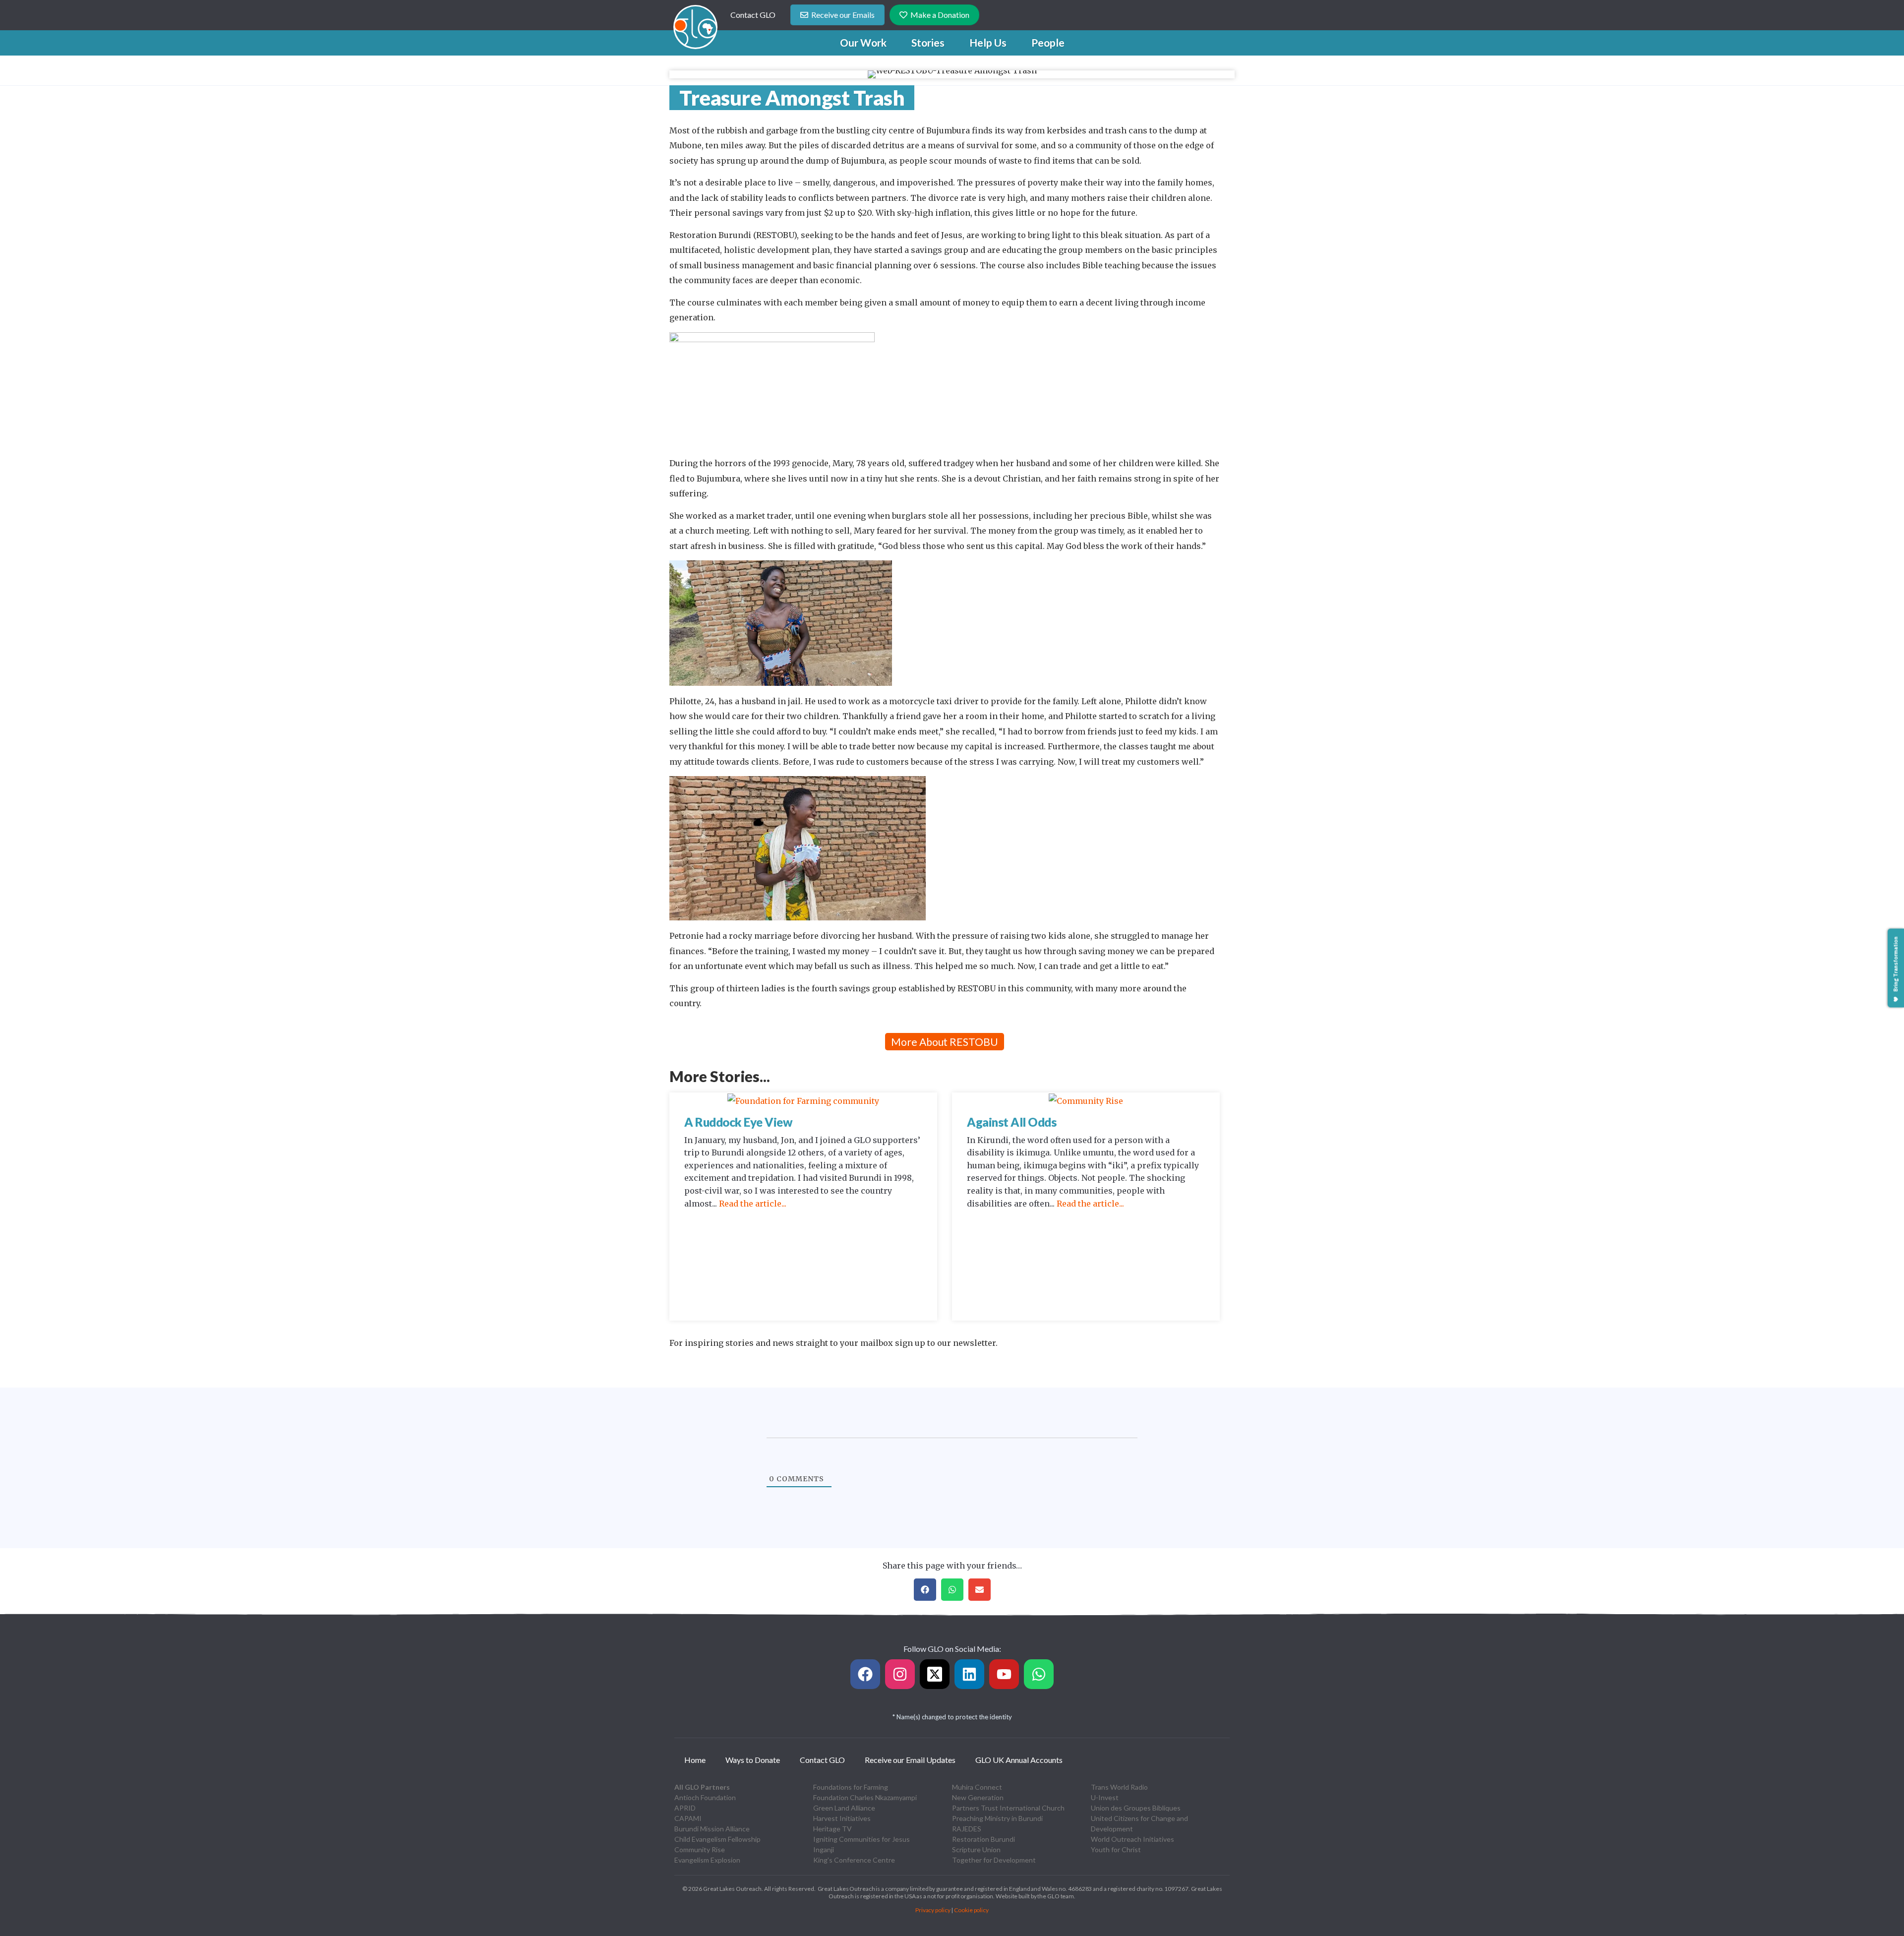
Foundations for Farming (851, 1787)
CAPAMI (688, 1818)
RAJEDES (967, 1829)
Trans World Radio (1119, 1787)
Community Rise (700, 1849)
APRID (685, 1808)
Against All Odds (1011, 1122)
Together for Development (994, 1860)
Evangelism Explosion (707, 1860)
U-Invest (1105, 1797)
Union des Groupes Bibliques (1136, 1808)
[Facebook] (865, 1674)
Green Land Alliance (844, 1808)
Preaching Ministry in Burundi (997, 1818)
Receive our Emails (843, 15)
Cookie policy (971, 1910)
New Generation (978, 1797)
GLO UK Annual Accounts (1019, 1760)
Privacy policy (933, 1910)
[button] (863, 43)
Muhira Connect (977, 1787)
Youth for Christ (1116, 1849)
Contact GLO (753, 15)
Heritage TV (833, 1829)
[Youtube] (1004, 1674)
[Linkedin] (969, 1674)
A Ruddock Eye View (738, 1122)
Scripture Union (976, 1849)
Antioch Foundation (705, 1797)
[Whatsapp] (1039, 1674)
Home (695, 1760)
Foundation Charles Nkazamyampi (865, 1797)
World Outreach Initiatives (1132, 1839)
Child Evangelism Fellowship (717, 1839)
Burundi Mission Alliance (712, 1829)
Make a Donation (940, 15)
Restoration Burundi (983, 1839)
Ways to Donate (753, 1760)
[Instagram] (900, 1674)
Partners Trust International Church (1008, 1808)
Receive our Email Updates (910, 1760)
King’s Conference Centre (854, 1860)
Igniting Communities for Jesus (862, 1839)
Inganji (824, 1849)
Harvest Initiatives (842, 1818)
